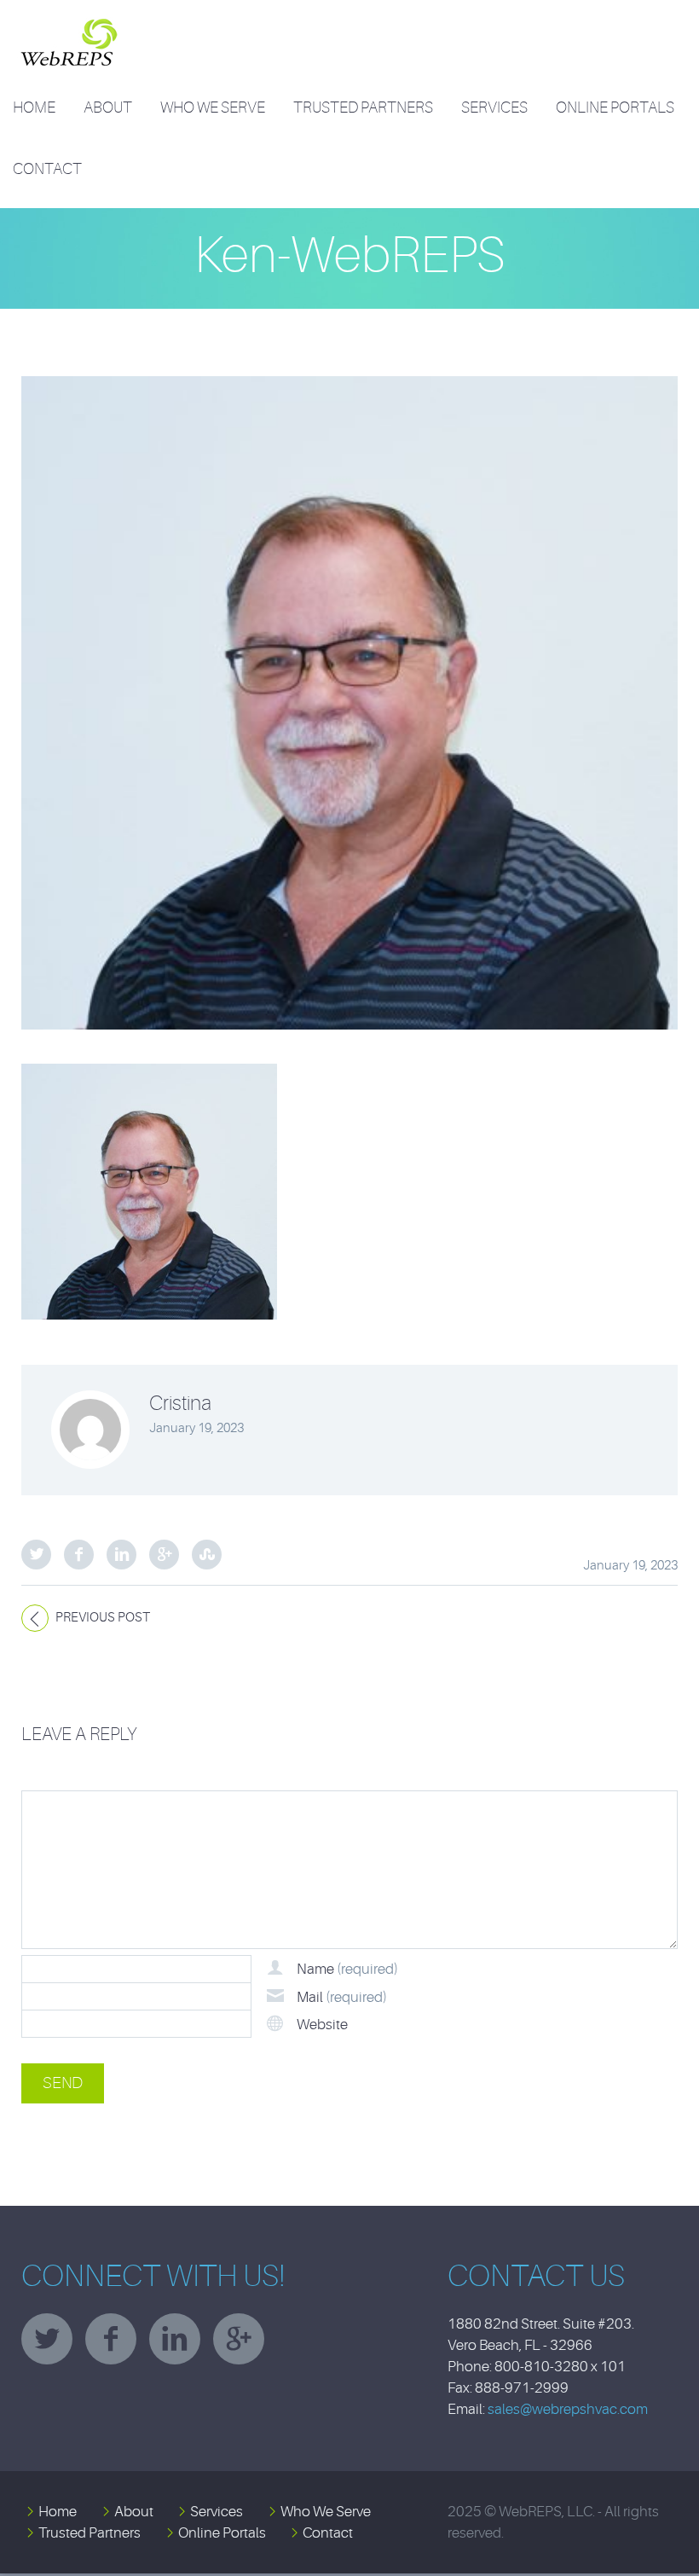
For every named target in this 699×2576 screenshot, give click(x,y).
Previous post (103, 1618)
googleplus (239, 2339)
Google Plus (164, 1555)
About (108, 107)
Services (494, 107)
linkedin (175, 2339)
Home (34, 107)
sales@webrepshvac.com (568, 2409)
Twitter (36, 1555)
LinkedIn (121, 1555)
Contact (47, 169)
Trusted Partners (363, 107)
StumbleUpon (207, 1555)
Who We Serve (213, 107)
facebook (111, 2339)
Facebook (79, 1555)
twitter (47, 2339)
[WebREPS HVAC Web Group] (67, 29)
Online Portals (615, 107)
